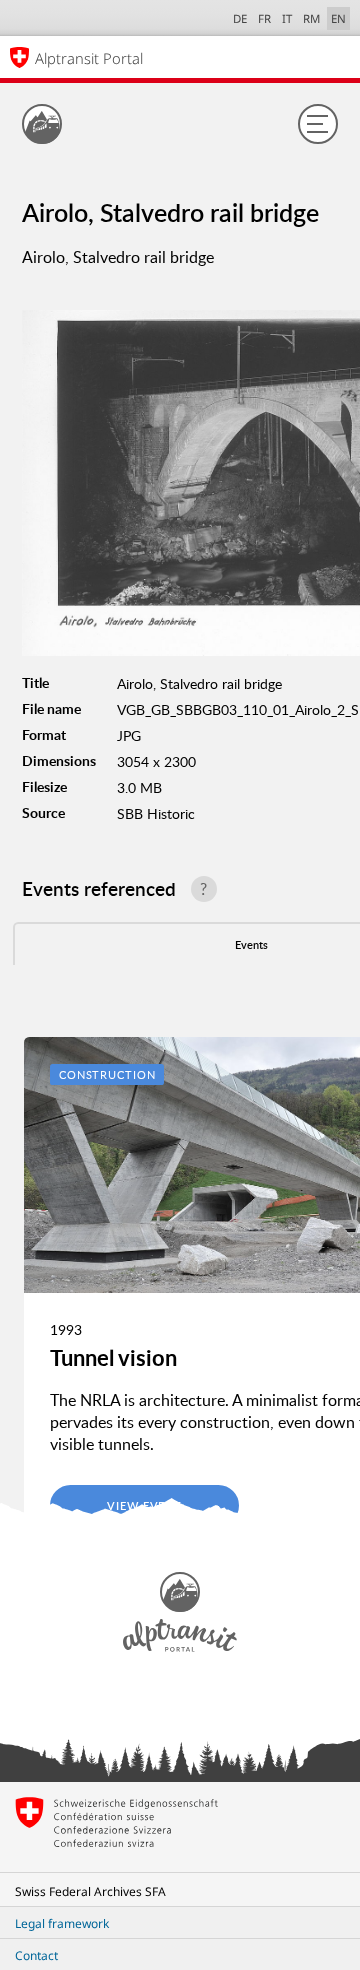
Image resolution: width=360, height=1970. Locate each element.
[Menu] (318, 124)
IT (287, 18)
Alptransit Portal (89, 58)
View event (144, 1505)
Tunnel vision (113, 1357)
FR (264, 18)
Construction (107, 1074)
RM (311, 18)
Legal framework (62, 1923)
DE (240, 18)
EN (338, 18)
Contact (36, 1955)
